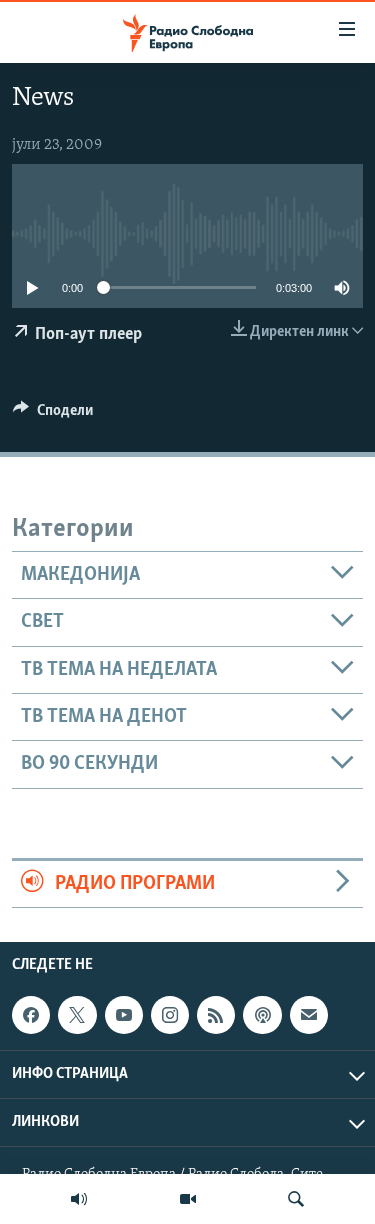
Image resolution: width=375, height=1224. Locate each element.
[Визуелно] (188, 1199)
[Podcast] (262, 1015)
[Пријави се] (309, 1015)
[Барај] (296, 1199)
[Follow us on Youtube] (124, 1015)
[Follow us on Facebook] (31, 1015)
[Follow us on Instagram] (170, 1015)
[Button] (53, 415)
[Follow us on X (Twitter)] (77, 1015)
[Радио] (79, 1199)
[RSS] (216, 1015)
